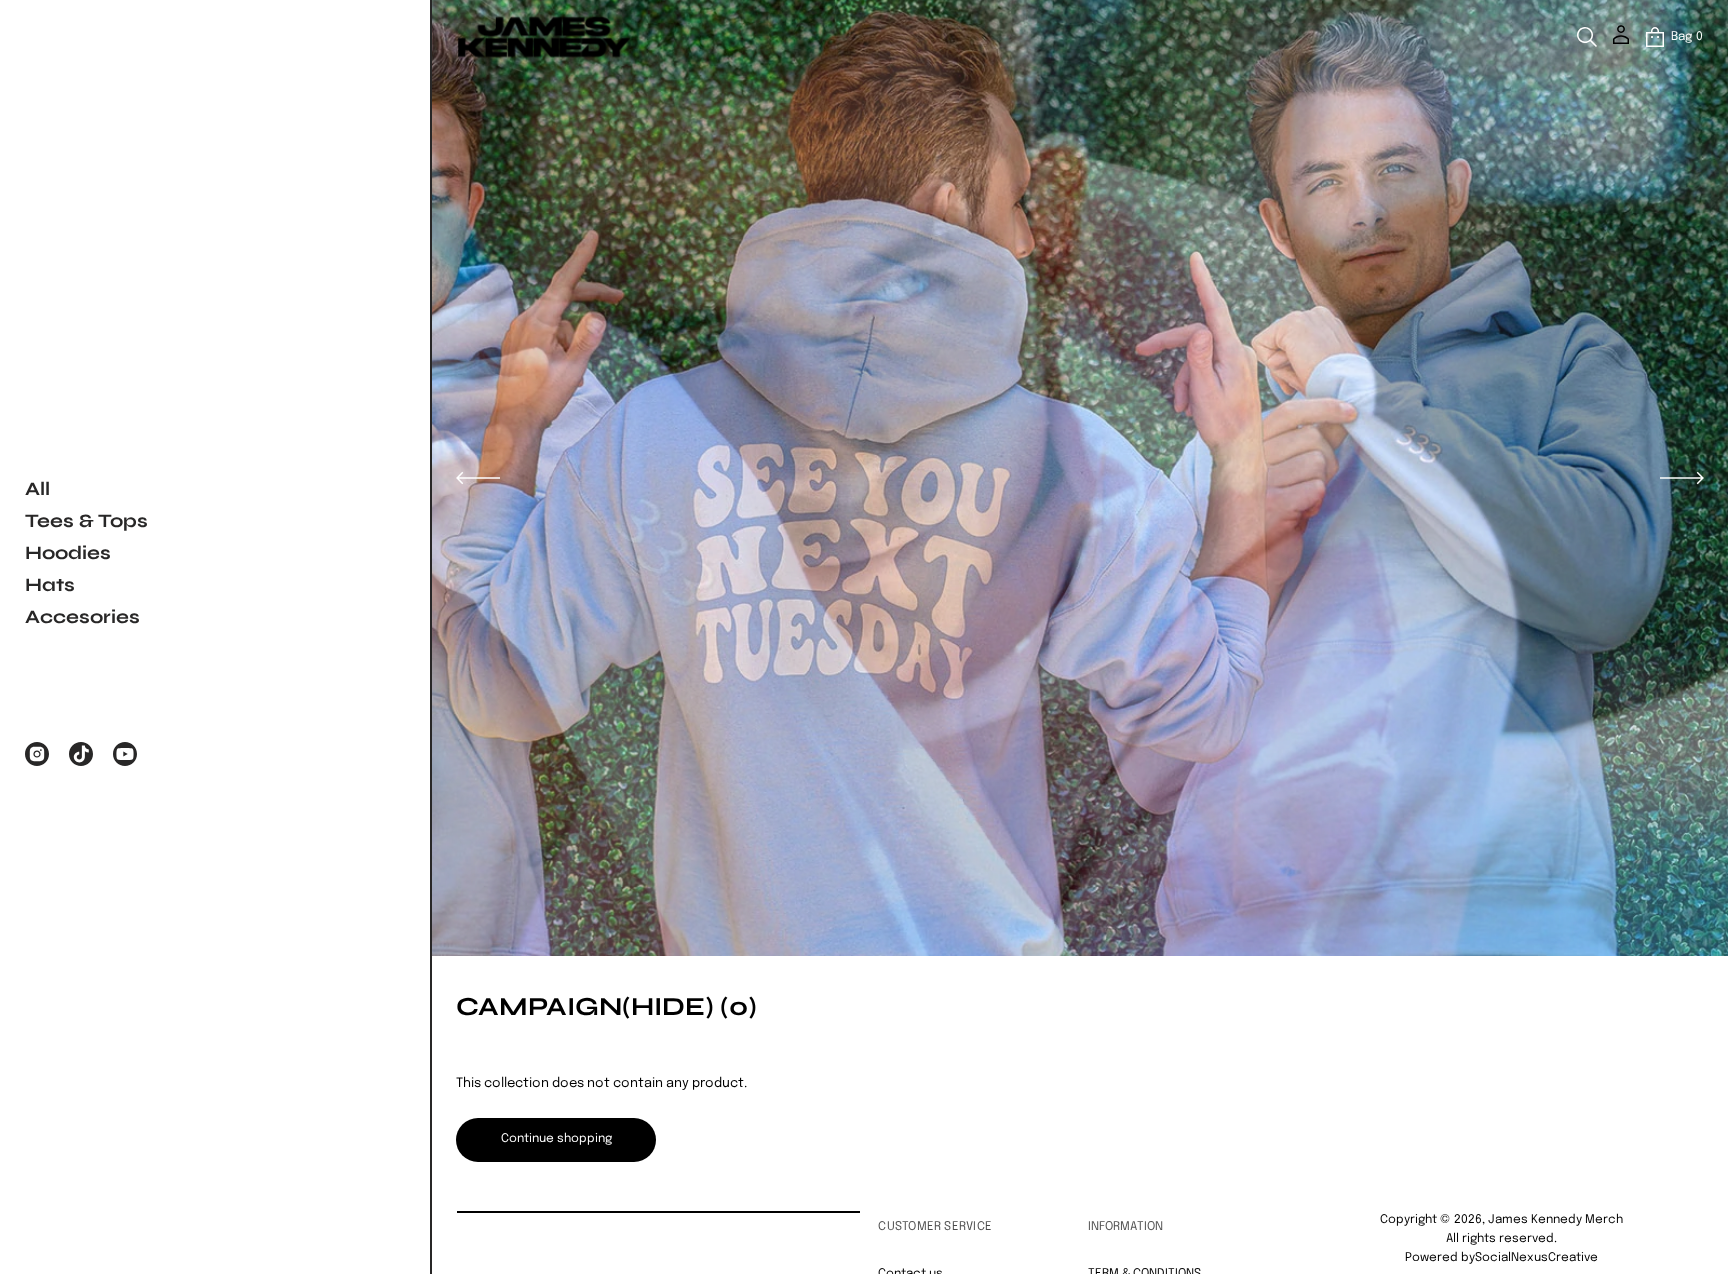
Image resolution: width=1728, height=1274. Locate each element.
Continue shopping (556, 1139)
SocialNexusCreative (1536, 1258)
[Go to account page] (1621, 41)
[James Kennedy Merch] (544, 37)
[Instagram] (37, 754)
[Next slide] (1682, 478)
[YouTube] (125, 754)
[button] (1587, 37)
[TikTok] (81, 754)
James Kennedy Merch (1555, 1220)
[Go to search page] (1587, 37)
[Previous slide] (478, 478)
